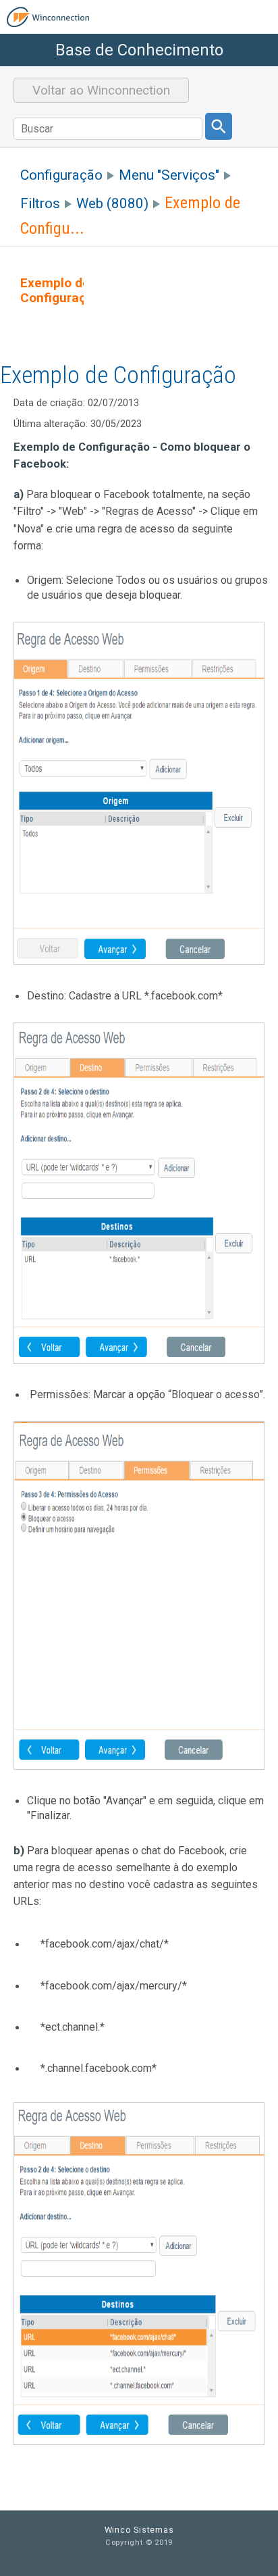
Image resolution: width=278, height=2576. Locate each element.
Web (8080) (112, 203)
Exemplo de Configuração (61, 291)
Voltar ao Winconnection (101, 90)
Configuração (61, 175)
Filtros (40, 203)
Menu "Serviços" (169, 175)
